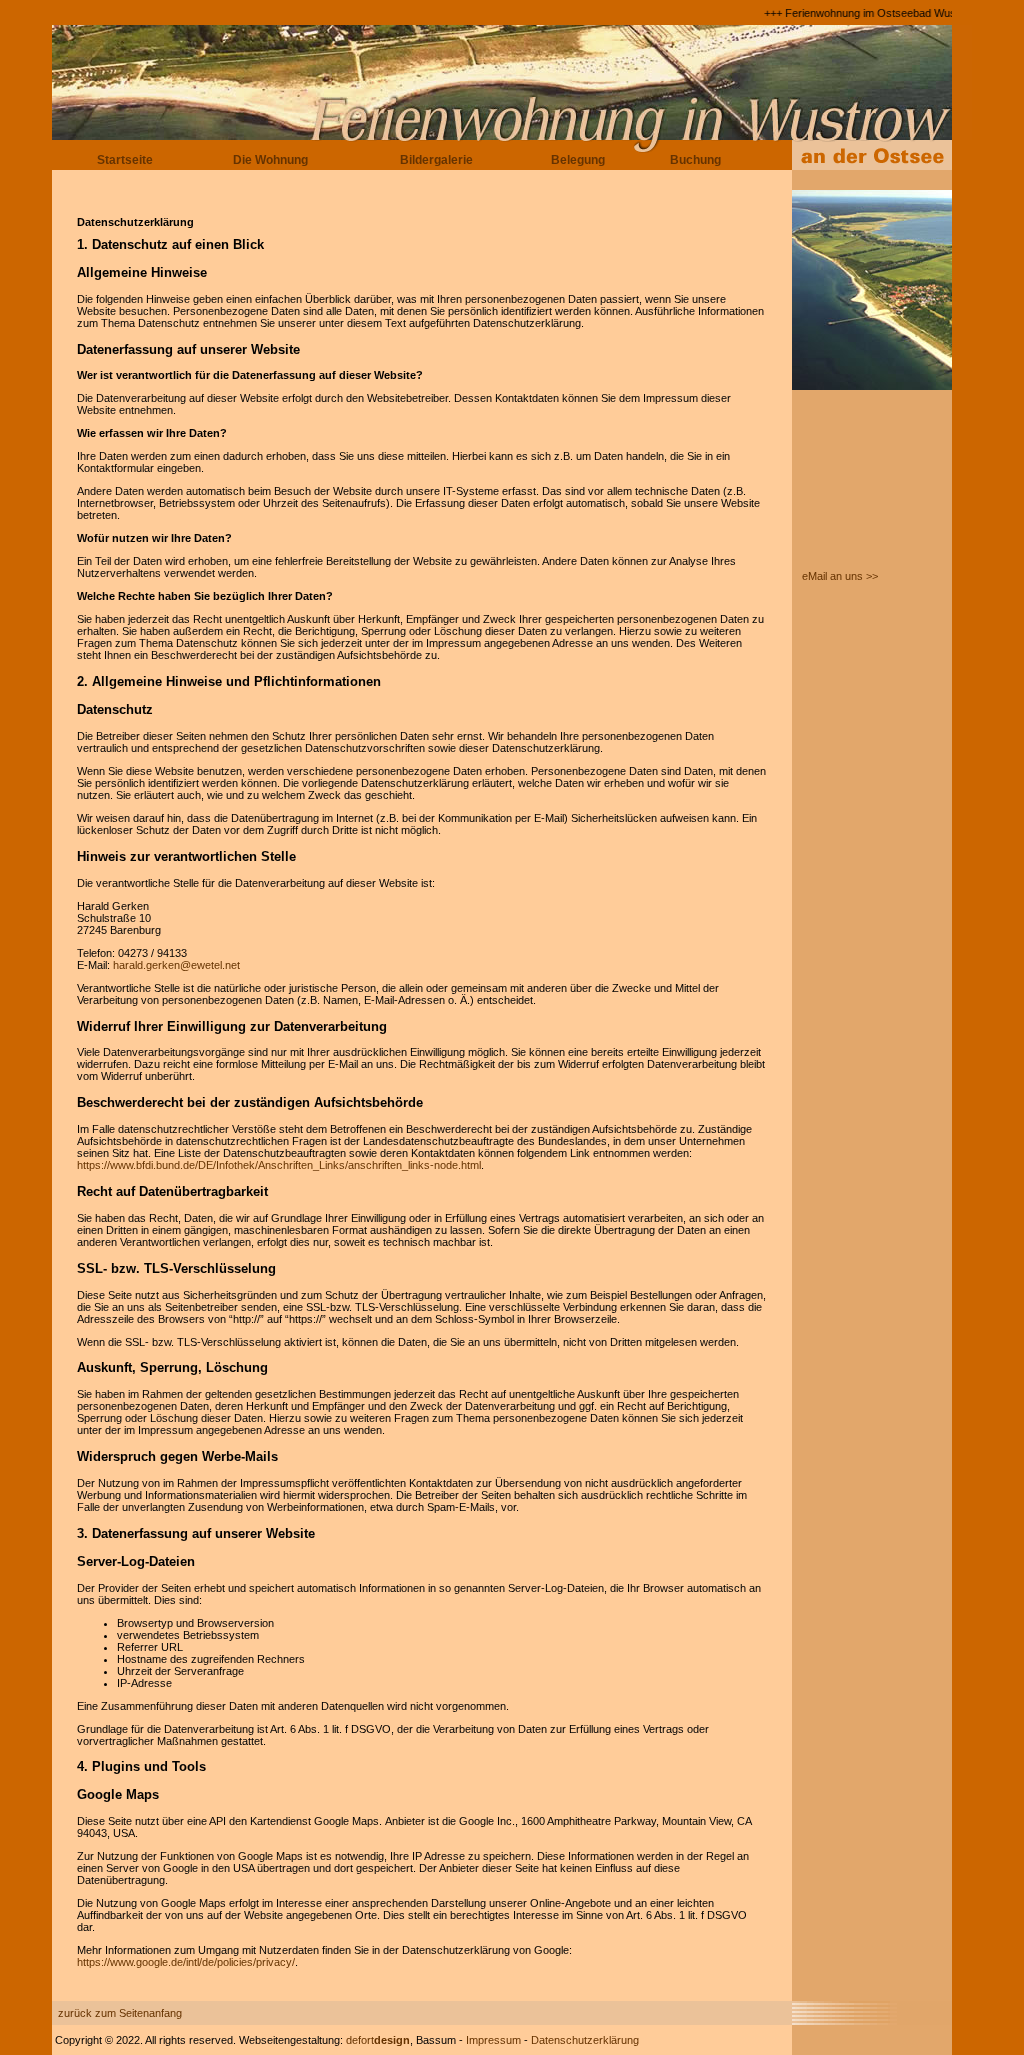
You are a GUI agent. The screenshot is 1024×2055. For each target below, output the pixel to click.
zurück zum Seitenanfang (120, 2013)
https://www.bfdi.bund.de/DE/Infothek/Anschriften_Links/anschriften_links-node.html (279, 1165)
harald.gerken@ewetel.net (176, 965)
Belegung (578, 160)
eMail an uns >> (840, 576)
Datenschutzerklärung (585, 2040)
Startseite (125, 160)
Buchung (695, 160)
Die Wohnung (270, 160)
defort (378, 2040)
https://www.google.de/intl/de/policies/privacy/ (186, 1962)
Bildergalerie (436, 160)
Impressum (493, 2040)
